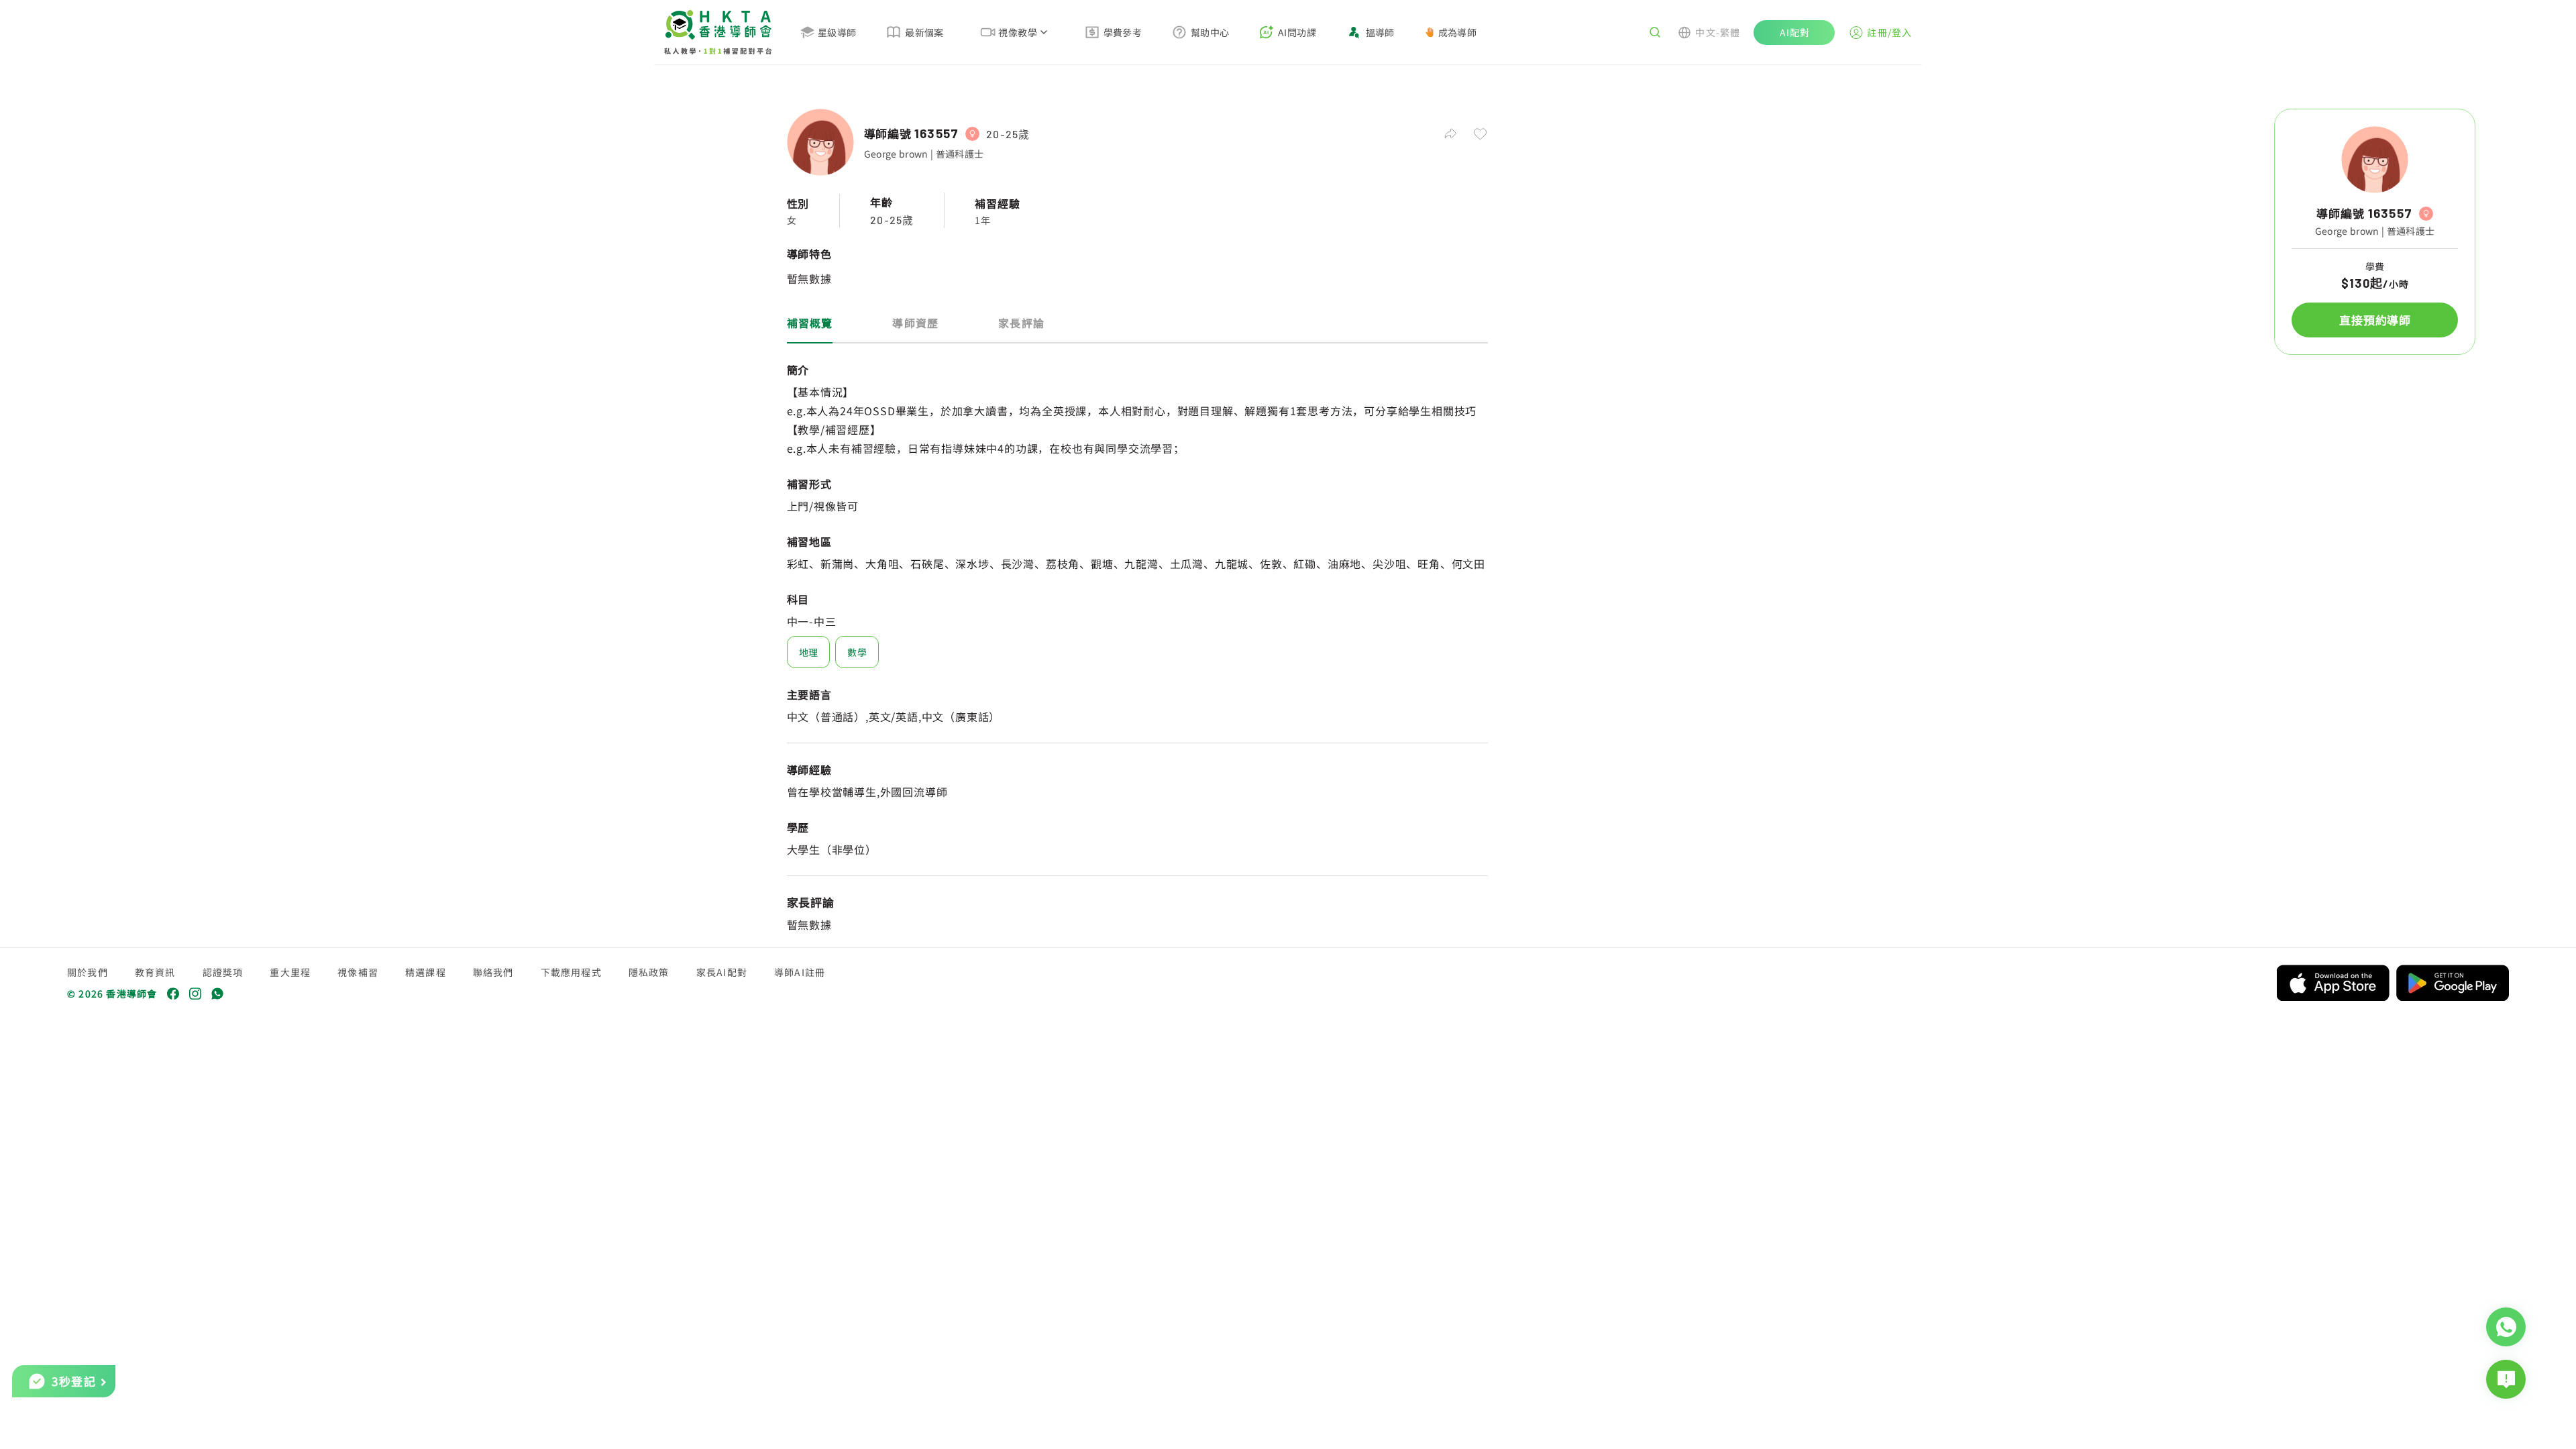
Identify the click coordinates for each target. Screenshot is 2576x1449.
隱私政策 (649, 972)
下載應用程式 (571, 972)
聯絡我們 (493, 972)
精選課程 (426, 972)
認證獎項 (223, 972)
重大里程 (290, 972)
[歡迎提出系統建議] (2506, 1379)
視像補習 (358, 972)
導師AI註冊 (800, 972)
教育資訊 (155, 972)
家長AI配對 (722, 972)
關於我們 (88, 972)
